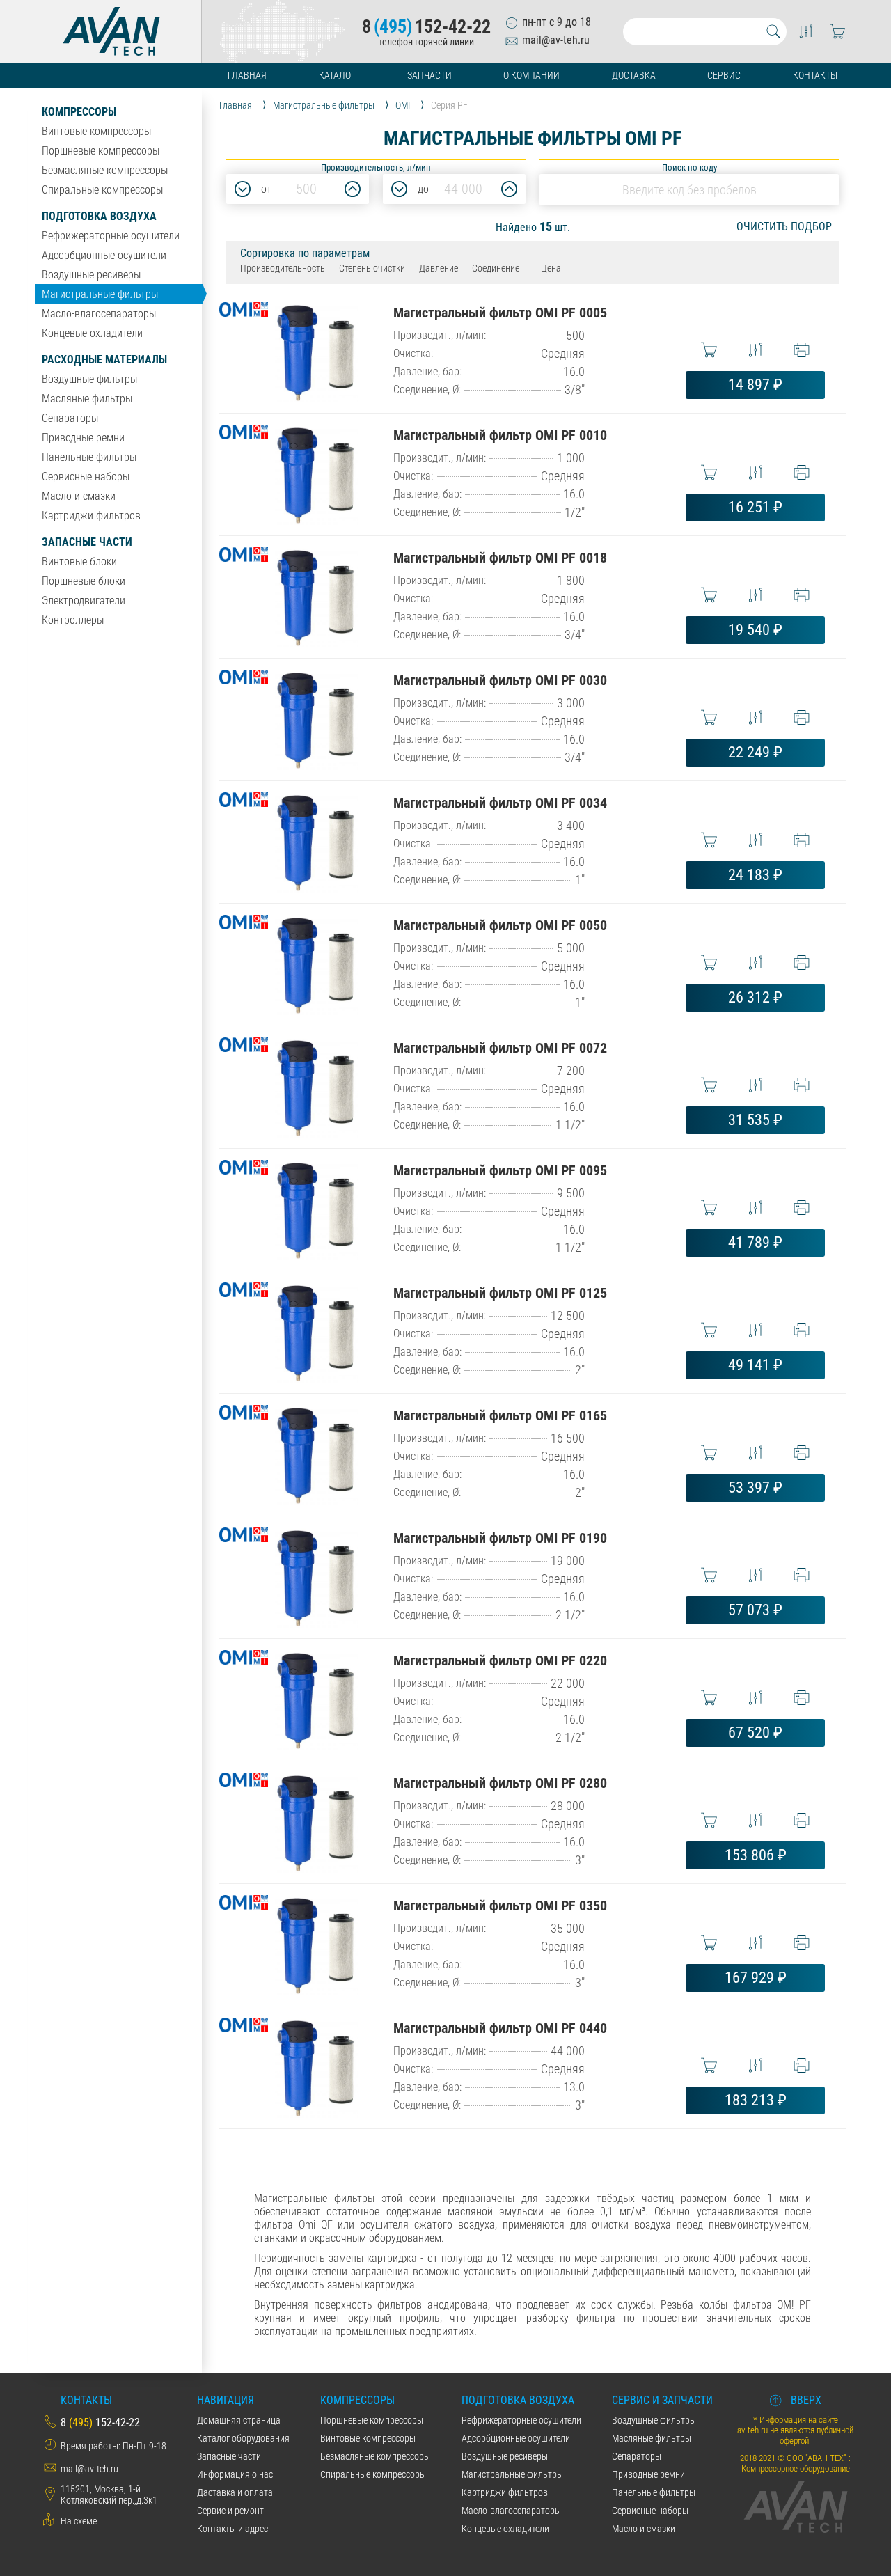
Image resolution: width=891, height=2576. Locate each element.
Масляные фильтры (87, 399)
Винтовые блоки (79, 561)
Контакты (815, 75)
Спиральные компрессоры (102, 190)
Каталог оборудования (243, 2438)
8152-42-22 (426, 26)
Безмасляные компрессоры (105, 170)
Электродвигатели (84, 600)
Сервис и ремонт (230, 2511)
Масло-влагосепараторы (99, 314)
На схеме (79, 2521)
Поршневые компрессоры (101, 151)
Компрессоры (79, 112)
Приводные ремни (83, 438)
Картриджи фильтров (91, 516)
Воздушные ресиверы (91, 275)
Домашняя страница (239, 2420)
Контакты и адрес (232, 2529)
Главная (247, 75)
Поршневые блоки (84, 581)
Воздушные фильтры (89, 379)
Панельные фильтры (89, 457)
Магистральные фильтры (100, 294)
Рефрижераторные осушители (111, 236)
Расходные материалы (104, 360)
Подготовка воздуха (99, 216)
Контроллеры (73, 620)
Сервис (724, 75)
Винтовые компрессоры (96, 131)
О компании (531, 75)
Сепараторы (70, 418)
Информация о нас (235, 2474)
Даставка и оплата (235, 2492)
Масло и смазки (79, 496)
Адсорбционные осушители (104, 255)
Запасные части (87, 542)
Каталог (337, 75)
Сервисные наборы (86, 477)
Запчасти (429, 75)
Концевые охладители (92, 333)
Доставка (634, 75)
